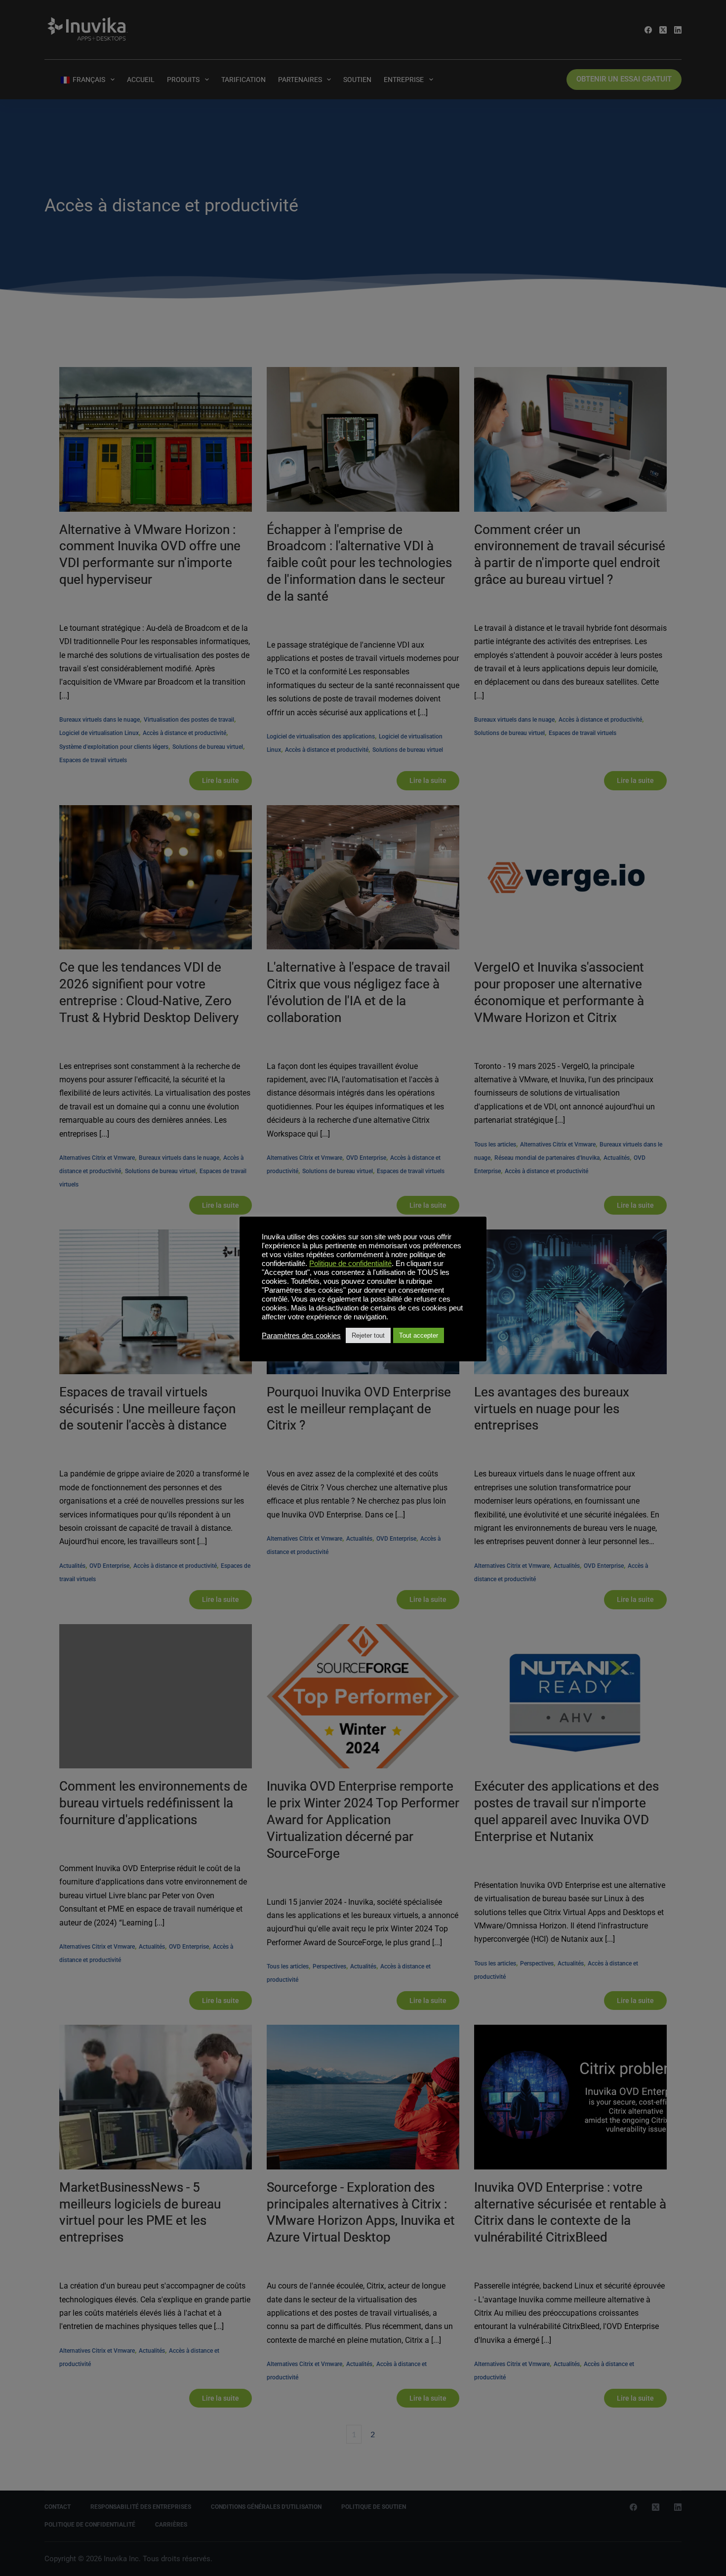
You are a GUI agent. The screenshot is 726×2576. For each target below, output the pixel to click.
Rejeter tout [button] (368, 1335)
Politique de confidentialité (350, 1264)
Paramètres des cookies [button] (301, 1336)
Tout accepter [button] (419, 1335)
